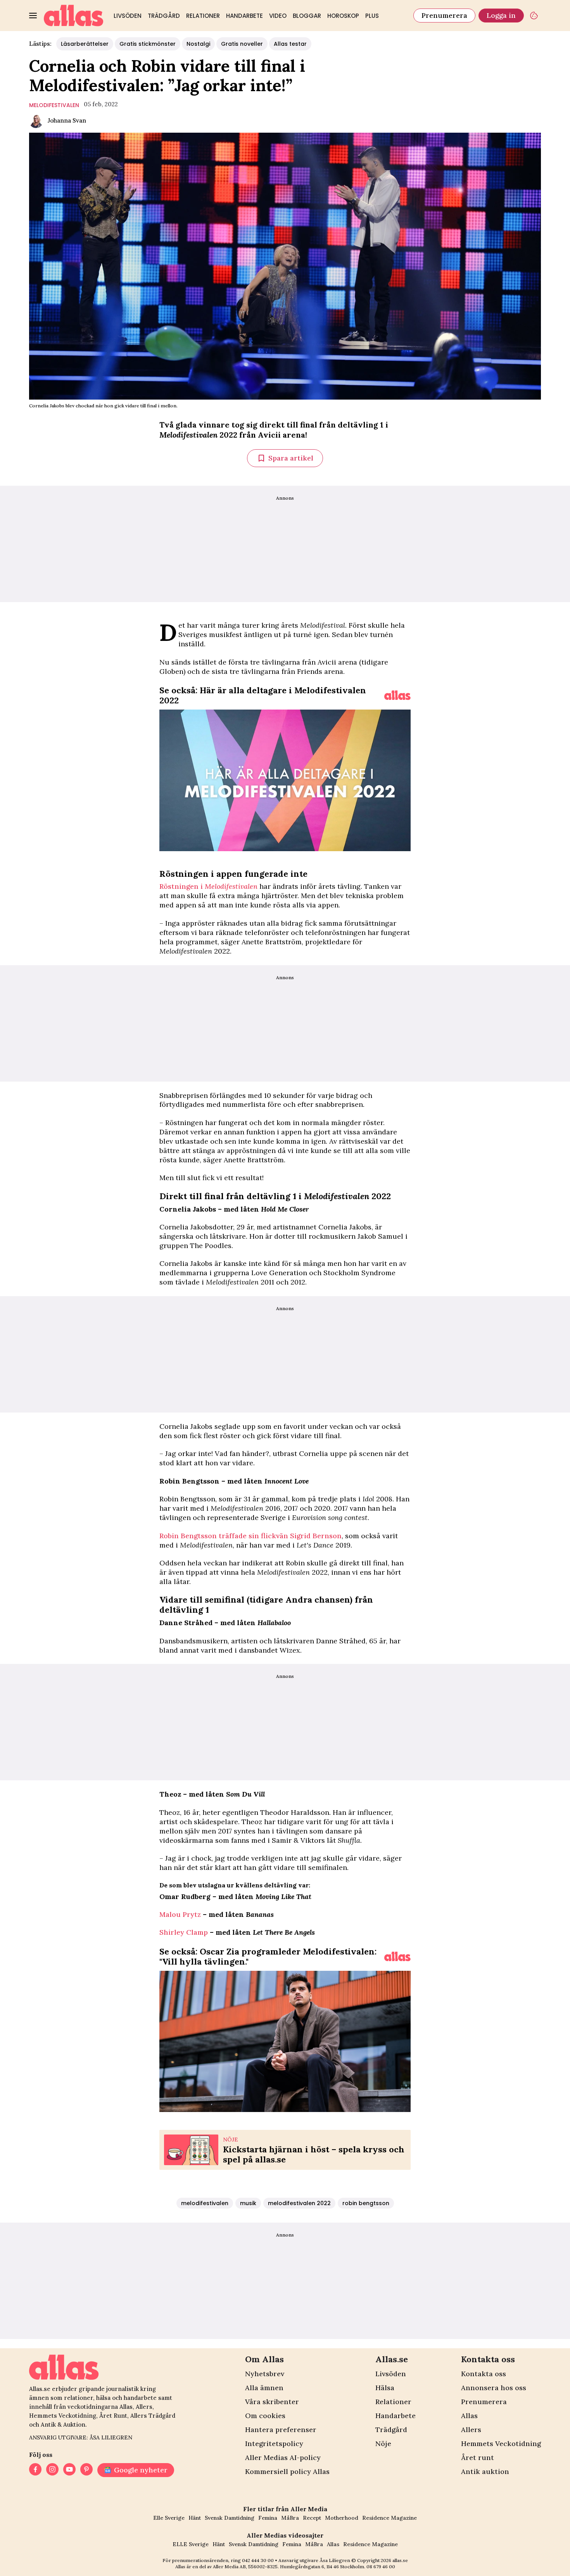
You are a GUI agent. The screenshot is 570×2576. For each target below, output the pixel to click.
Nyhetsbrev (265, 2374)
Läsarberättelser (85, 44)
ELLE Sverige (191, 2544)
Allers (471, 2430)
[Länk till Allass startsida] (74, 16)
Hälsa (385, 2388)
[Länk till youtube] (69, 2470)
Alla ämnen (264, 2388)
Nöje (383, 2444)
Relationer (203, 16)
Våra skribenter (272, 2402)
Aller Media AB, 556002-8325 (245, 2566)
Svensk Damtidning (230, 2518)
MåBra (290, 2518)
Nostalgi (198, 44)
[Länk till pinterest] (86, 2470)
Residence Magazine (389, 2518)
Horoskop (343, 16)
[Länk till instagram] (52, 2470)
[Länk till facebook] (35, 2470)
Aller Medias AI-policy (283, 2457)
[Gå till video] (397, 695)
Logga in (501, 15)
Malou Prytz (180, 1914)
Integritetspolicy (274, 2444)
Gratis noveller (242, 44)
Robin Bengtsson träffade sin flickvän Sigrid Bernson (250, 1536)
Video (278, 16)
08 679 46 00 (381, 2566)
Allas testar (290, 44)
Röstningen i (182, 886)
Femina (268, 2518)
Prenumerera (444, 15)
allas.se (400, 2560)
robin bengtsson (366, 2203)
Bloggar (307, 16)
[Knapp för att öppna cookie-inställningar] (534, 16)
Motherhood (342, 2518)
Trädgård (164, 16)
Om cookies (265, 2416)
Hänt (195, 2518)
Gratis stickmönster (148, 44)
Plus (372, 16)
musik (248, 2203)
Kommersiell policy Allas (287, 2471)
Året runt (478, 2457)
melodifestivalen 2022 (299, 2203)
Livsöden (128, 16)
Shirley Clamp (184, 1932)
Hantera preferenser (281, 2430)
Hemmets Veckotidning (501, 2444)
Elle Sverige (169, 2518)
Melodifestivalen (231, 886)
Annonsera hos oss (494, 2388)
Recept (312, 2518)
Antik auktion (485, 2471)
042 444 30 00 (258, 2560)
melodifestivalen (54, 105)
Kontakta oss (484, 2374)
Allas (469, 2416)
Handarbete (244, 16)
